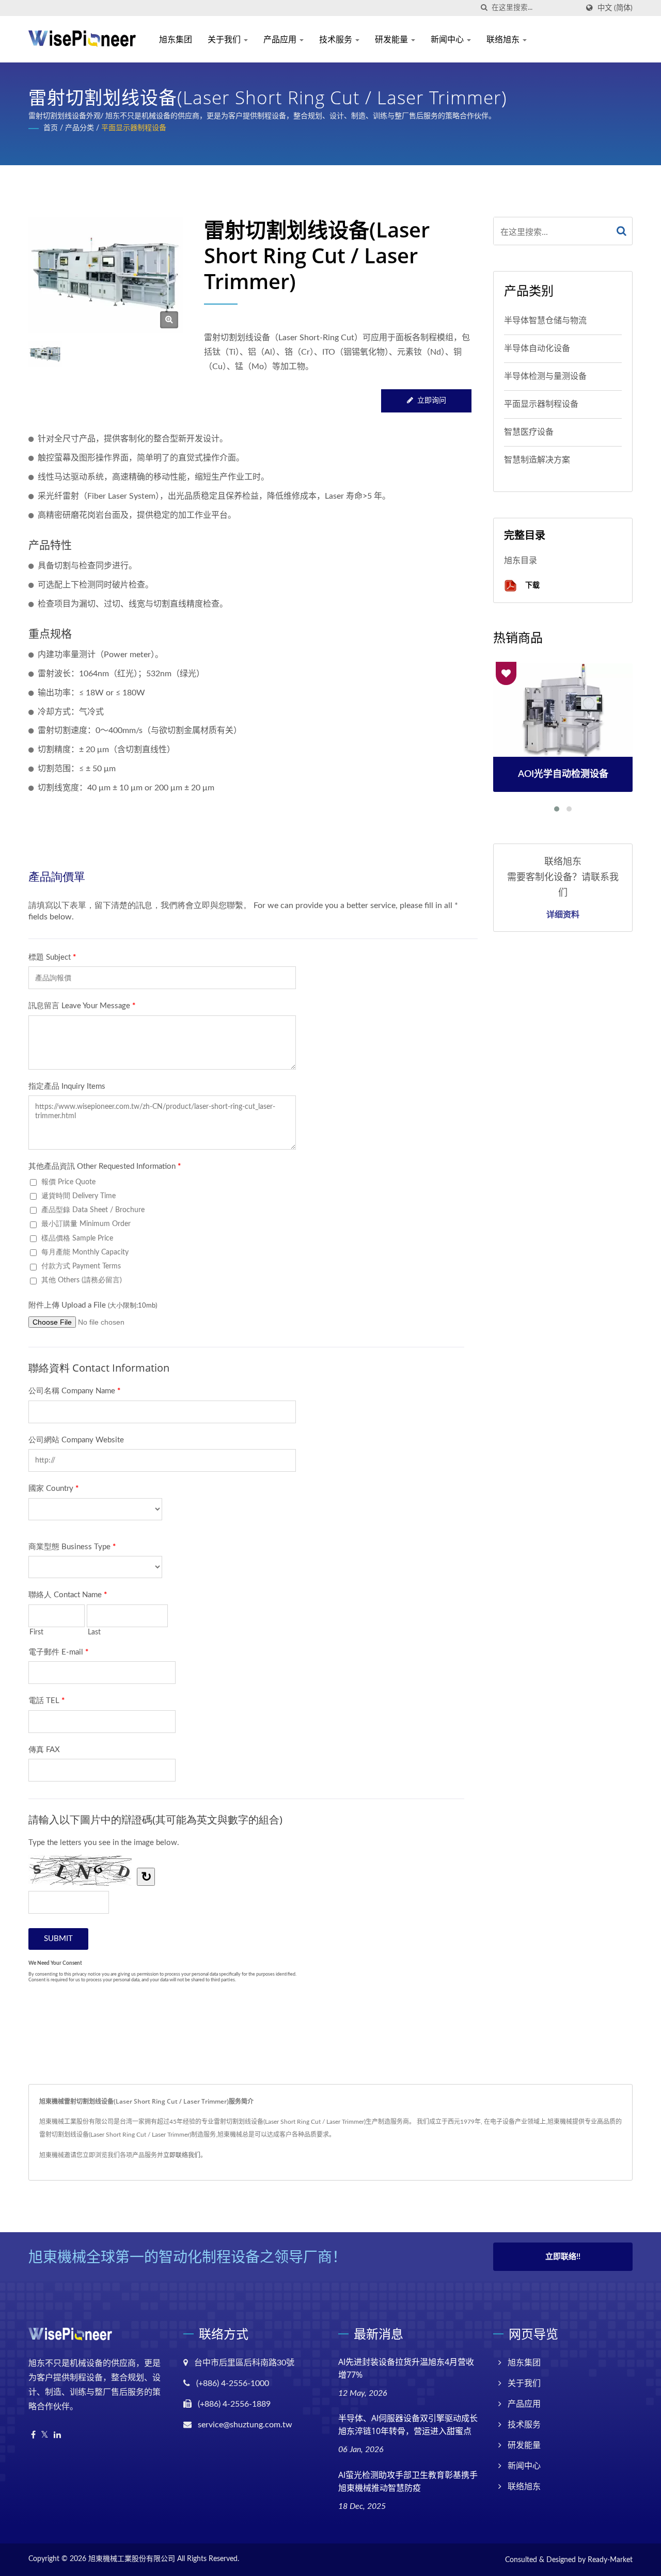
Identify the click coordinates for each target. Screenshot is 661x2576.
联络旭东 (504, 39)
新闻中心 (448, 39)
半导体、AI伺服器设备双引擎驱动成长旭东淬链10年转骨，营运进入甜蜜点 (408, 2424)
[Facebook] (33, 2435)
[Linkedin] (57, 2435)
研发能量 (392, 39)
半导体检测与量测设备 (545, 376)
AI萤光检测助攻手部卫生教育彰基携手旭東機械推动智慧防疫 (408, 2481)
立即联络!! (563, 2257)
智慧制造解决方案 (537, 460)
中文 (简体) (615, 8)
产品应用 (281, 39)
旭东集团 (176, 39)
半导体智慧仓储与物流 (545, 321)
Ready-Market (610, 2560)
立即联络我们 (182, 2155)
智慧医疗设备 (529, 432)
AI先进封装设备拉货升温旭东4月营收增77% (406, 2368)
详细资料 (563, 914)
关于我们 (225, 39)
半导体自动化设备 (537, 348)
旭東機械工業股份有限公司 (132, 2559)
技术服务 (337, 39)
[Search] (622, 231)
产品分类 (80, 128)
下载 (531, 585)
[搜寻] (484, 8)
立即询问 (432, 401)
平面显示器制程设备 (134, 128)
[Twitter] (45, 2435)
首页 (51, 128)
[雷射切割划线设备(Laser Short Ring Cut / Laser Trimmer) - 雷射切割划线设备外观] (169, 320)
